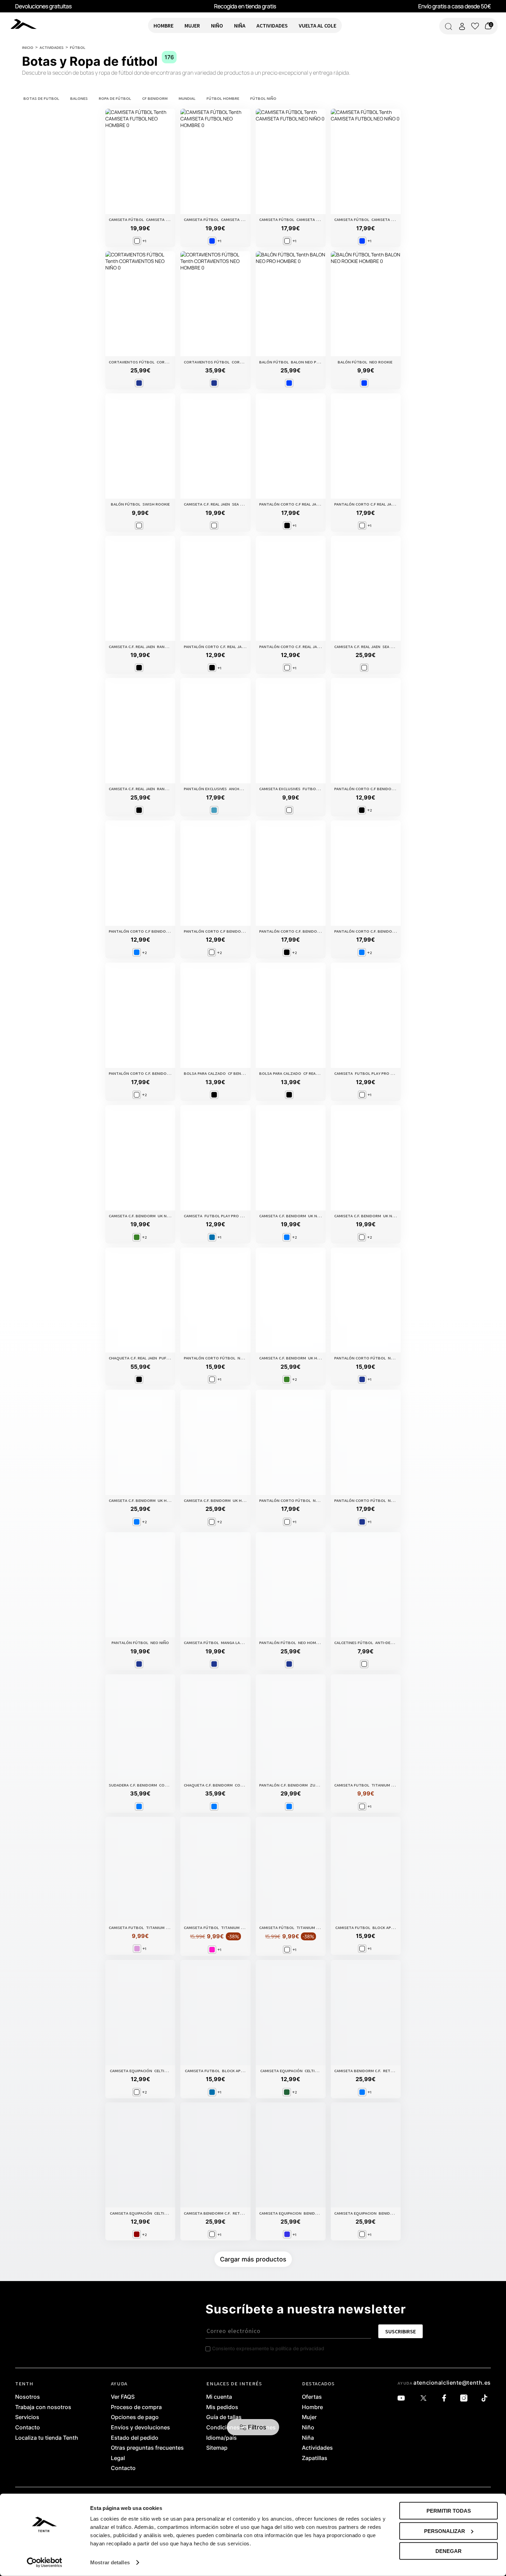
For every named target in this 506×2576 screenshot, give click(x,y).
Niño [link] (308, 2428)
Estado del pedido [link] (135, 2438)
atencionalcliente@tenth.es (452, 2383)
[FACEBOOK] (446, 2398)
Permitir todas (449, 2511)
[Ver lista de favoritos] (475, 26)
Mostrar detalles (110, 2562)
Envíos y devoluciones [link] (140, 2428)
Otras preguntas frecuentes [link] (147, 2448)
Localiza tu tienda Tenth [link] (47, 2438)
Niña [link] (308, 2438)
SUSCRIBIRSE (400, 2331)
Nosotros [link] (28, 2397)
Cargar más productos (253, 2259)
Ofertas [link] (312, 2397)
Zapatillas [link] (315, 2458)
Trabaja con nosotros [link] (43, 2407)
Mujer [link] (309, 2417)
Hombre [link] (312, 2407)
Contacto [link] (28, 2428)
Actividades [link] (317, 2448)
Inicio (28, 47)
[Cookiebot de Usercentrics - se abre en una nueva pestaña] (45, 2563)
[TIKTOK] (486, 2398)
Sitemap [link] (217, 2448)
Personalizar (445, 2531)
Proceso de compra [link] (136, 2407)
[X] (425, 2398)
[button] (253, 2427)
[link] (25, 24)
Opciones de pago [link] (135, 2417)
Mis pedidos (222, 2407)
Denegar (449, 2551)
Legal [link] (118, 2458)
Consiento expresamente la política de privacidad (268, 2348)
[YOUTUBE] (403, 2398)
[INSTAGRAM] (466, 2398)
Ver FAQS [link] (123, 2397)
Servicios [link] (27, 2417)
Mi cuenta (219, 2397)
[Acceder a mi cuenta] (462, 26)
